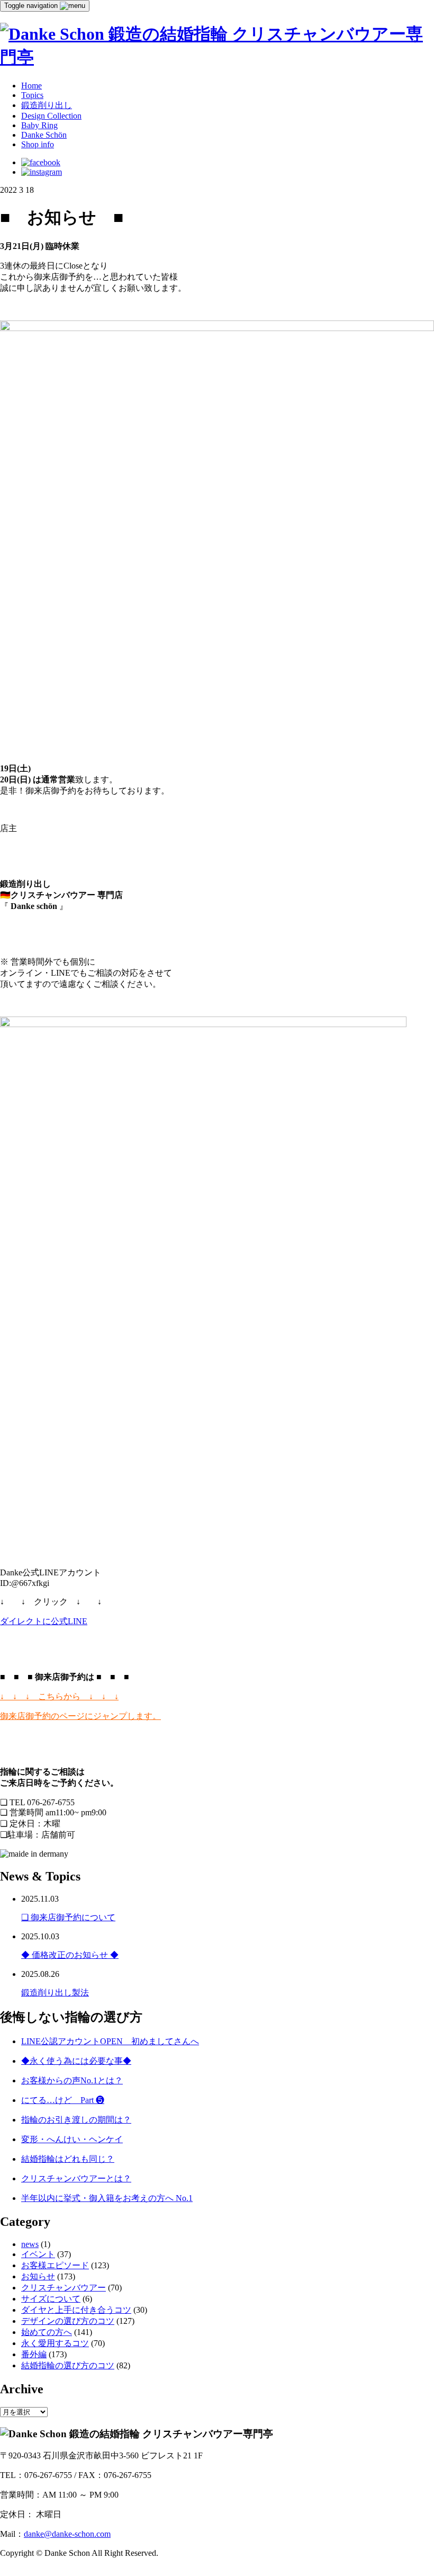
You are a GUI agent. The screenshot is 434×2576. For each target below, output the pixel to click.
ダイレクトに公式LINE (44, 1621)
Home (31, 86)
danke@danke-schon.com (67, 2534)
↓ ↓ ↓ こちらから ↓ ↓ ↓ (59, 1696)
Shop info (38, 144)
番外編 (34, 2354)
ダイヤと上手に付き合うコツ (76, 2310)
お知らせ (38, 2276)
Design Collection (51, 116)
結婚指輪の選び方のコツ (68, 2365)
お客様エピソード (55, 2265)
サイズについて (51, 2299)
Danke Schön (44, 135)
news (30, 2244)
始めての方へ (47, 2332)
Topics (32, 95)
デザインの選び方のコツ (68, 2321)
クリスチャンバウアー (64, 2288)
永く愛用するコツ (55, 2343)
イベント (38, 2254)
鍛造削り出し (47, 105)
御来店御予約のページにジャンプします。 (80, 1716)
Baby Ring (39, 125)
